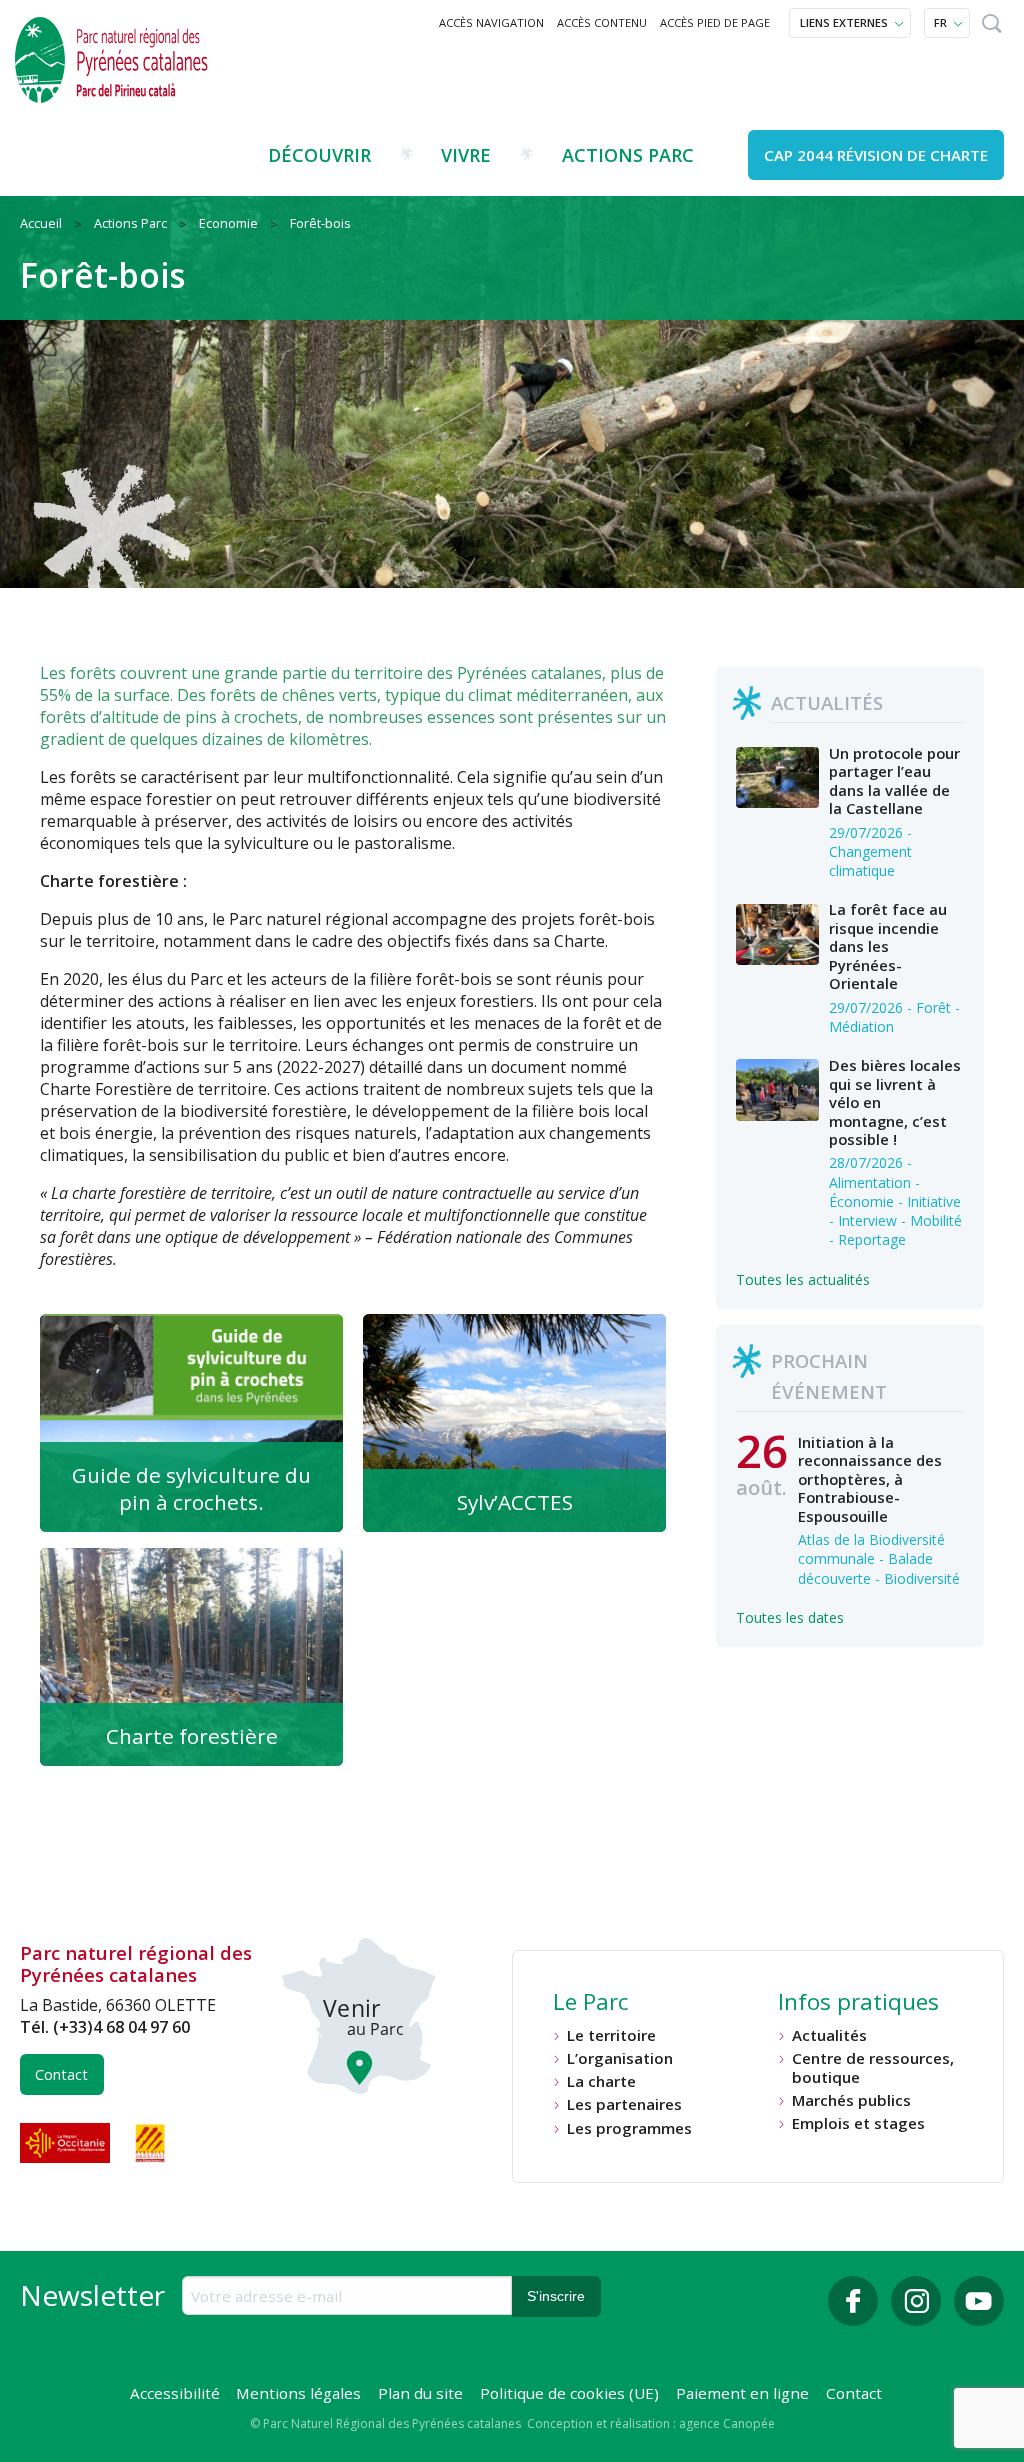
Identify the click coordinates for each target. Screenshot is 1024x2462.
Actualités (829, 2035)
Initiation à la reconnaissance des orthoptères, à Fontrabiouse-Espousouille (870, 1479)
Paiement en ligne (742, 2393)
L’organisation (620, 2058)
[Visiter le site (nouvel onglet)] (67, 2143)
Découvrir (319, 155)
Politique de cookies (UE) (569, 2393)
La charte (601, 2081)
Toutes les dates (790, 1617)
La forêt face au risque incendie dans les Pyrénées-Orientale (888, 946)
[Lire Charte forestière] (191, 1657)
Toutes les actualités (803, 1279)
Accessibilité (175, 2393)
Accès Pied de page (715, 22)
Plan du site (420, 2393)
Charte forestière (192, 1736)
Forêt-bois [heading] (102, 275)
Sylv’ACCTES (515, 1502)
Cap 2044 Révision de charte (876, 155)
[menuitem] (492, 23)
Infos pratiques (858, 2004)
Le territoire (611, 2035)
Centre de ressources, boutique (873, 2067)
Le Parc (590, 2004)
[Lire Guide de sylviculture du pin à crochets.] (191, 1423)
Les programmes (629, 2128)
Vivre (466, 155)
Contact (61, 2074)
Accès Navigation (491, 22)
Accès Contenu (602, 22)
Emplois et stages (858, 2123)
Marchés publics (851, 2100)
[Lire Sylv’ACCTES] (514, 1423)
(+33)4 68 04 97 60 (121, 2027)
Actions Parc (628, 155)
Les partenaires (624, 2104)
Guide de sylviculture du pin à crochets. (191, 1488)
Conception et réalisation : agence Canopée (651, 2423)
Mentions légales (298, 2393)
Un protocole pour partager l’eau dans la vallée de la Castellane (894, 780)
